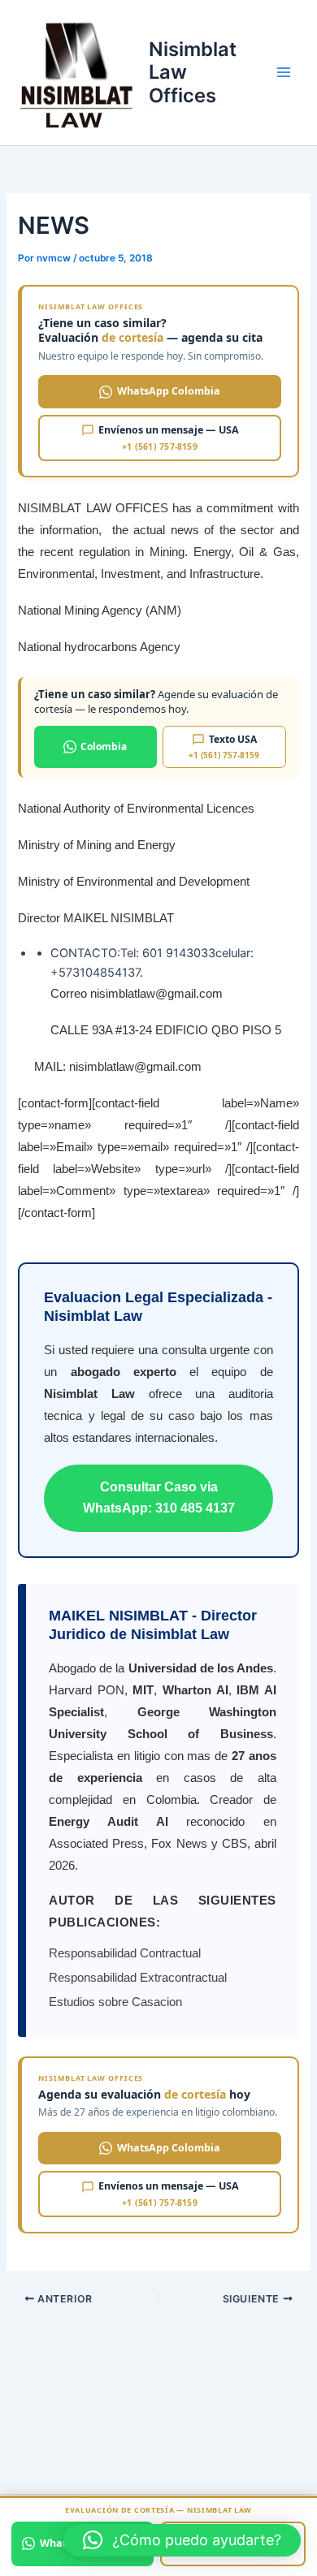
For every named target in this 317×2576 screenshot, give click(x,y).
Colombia (104, 746)
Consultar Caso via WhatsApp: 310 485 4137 (159, 1497)
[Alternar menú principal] (284, 73)
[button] (182, 2540)
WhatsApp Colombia (169, 391)
